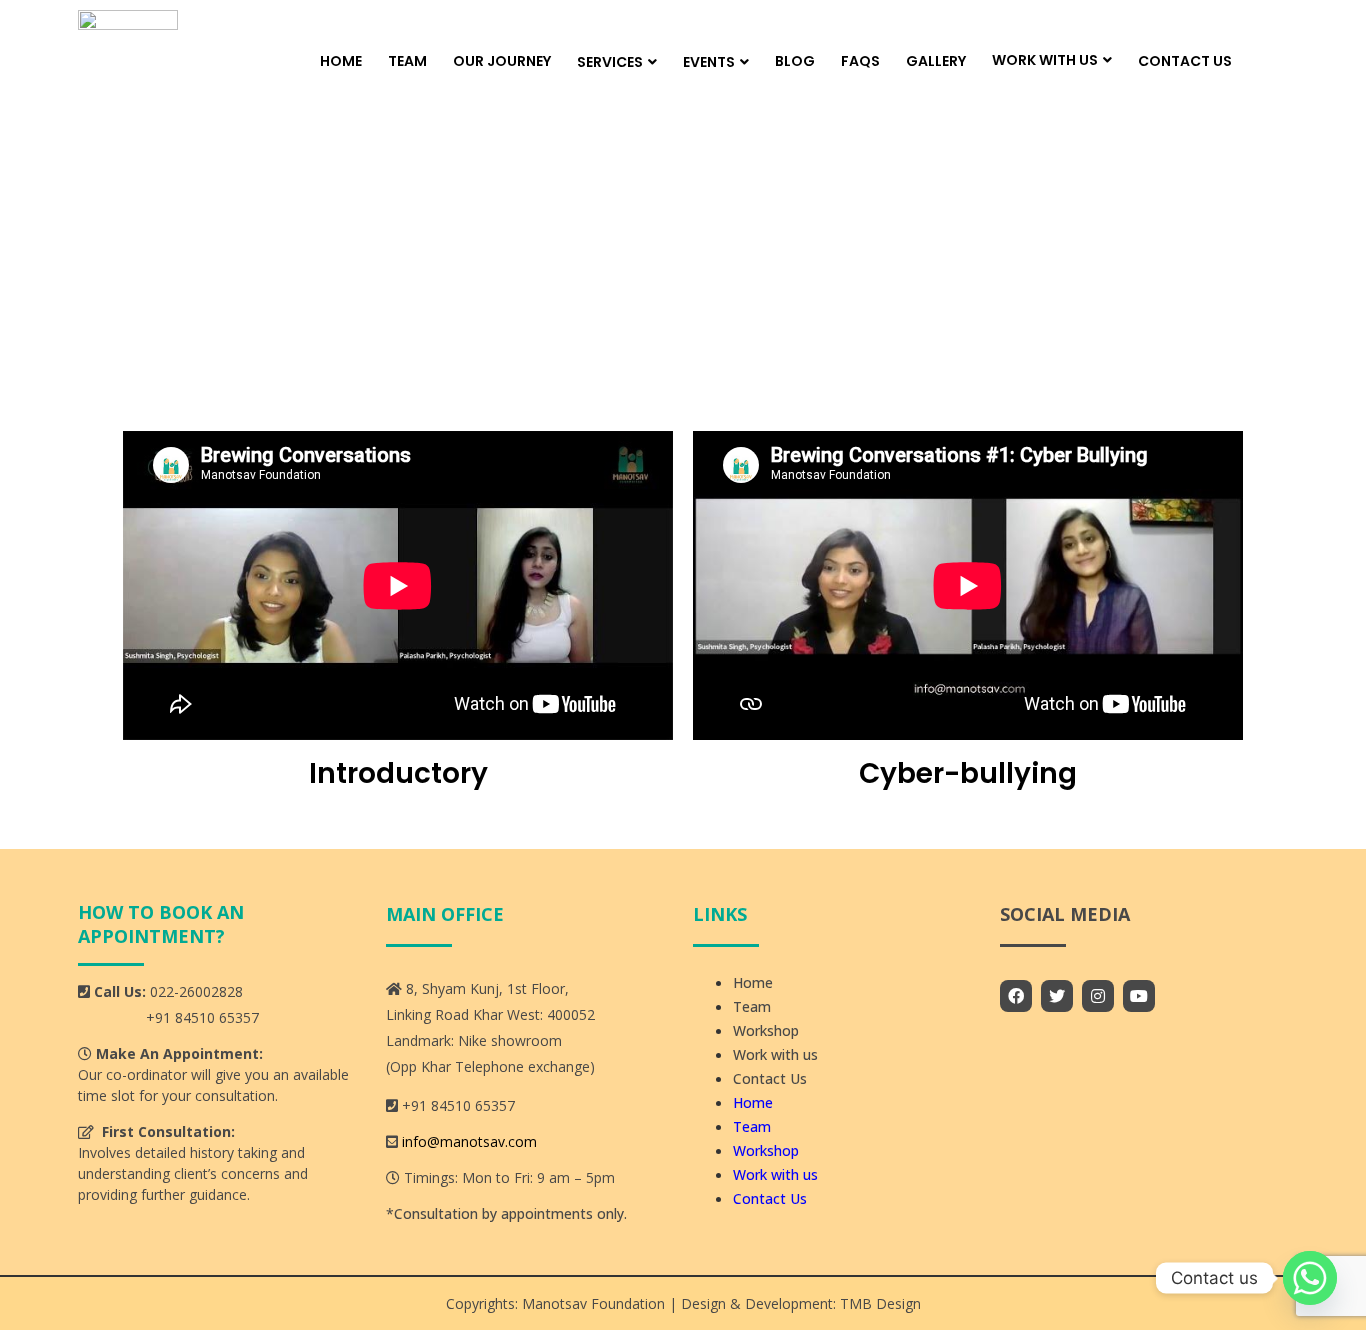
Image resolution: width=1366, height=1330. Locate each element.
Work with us (1045, 60)
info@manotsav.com (469, 1141)
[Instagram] (1098, 996)
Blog (795, 61)
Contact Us (1185, 61)
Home (341, 61)
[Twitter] (1057, 996)
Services (610, 62)
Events (709, 62)
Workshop (766, 1030)
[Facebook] (1016, 996)
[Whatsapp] (1310, 1278)
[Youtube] (1139, 996)
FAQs (860, 61)
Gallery (936, 61)
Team (407, 61)
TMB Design (878, 1303)
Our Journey (502, 61)
